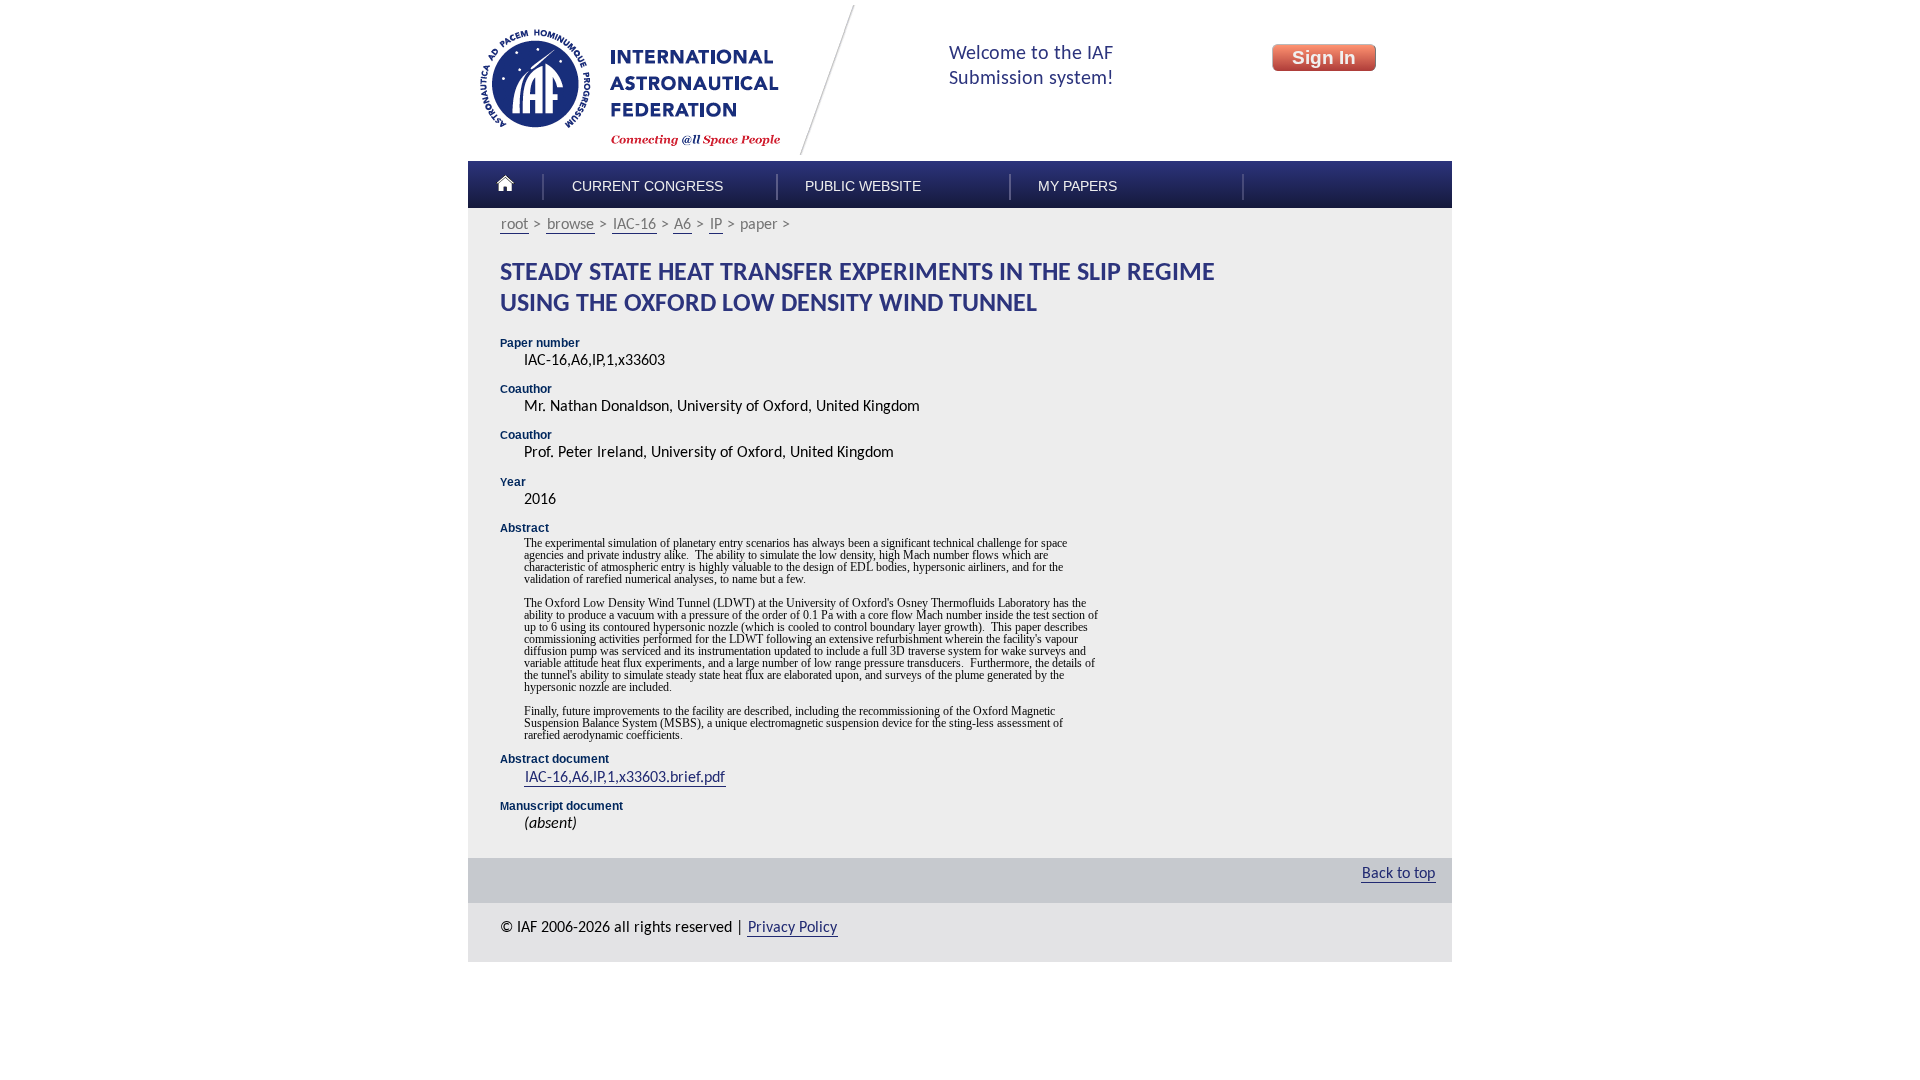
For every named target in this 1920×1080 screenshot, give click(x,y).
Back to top (1398, 874)
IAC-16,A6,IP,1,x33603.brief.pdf (625, 778)
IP (716, 225)
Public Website (863, 186)
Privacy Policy (792, 928)
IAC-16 (634, 225)
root (514, 225)
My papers (1077, 186)
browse (570, 225)
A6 (682, 225)
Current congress (647, 186)
